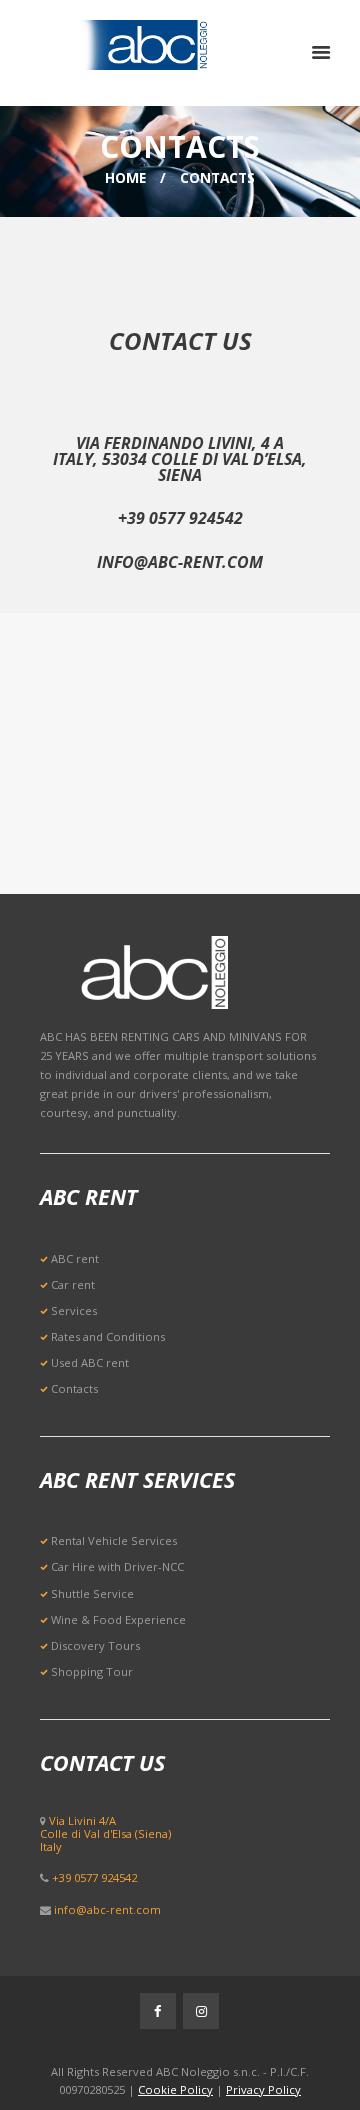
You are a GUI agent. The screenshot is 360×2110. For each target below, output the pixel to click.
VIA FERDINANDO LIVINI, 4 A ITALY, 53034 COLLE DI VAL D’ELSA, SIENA (180, 459)
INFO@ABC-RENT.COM (180, 562)
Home (125, 177)
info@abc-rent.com (107, 1909)
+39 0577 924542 (180, 518)
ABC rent (75, 1258)
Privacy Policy (263, 2089)
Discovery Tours (95, 1645)
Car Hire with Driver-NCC (117, 1566)
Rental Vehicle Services (114, 1540)
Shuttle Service (92, 1593)
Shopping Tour (92, 1671)
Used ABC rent (90, 1362)
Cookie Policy (175, 2089)
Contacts (74, 1388)
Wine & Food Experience (118, 1619)
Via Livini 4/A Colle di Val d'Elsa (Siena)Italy (105, 1833)
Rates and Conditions (108, 1336)
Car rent (73, 1284)
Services (74, 1310)
